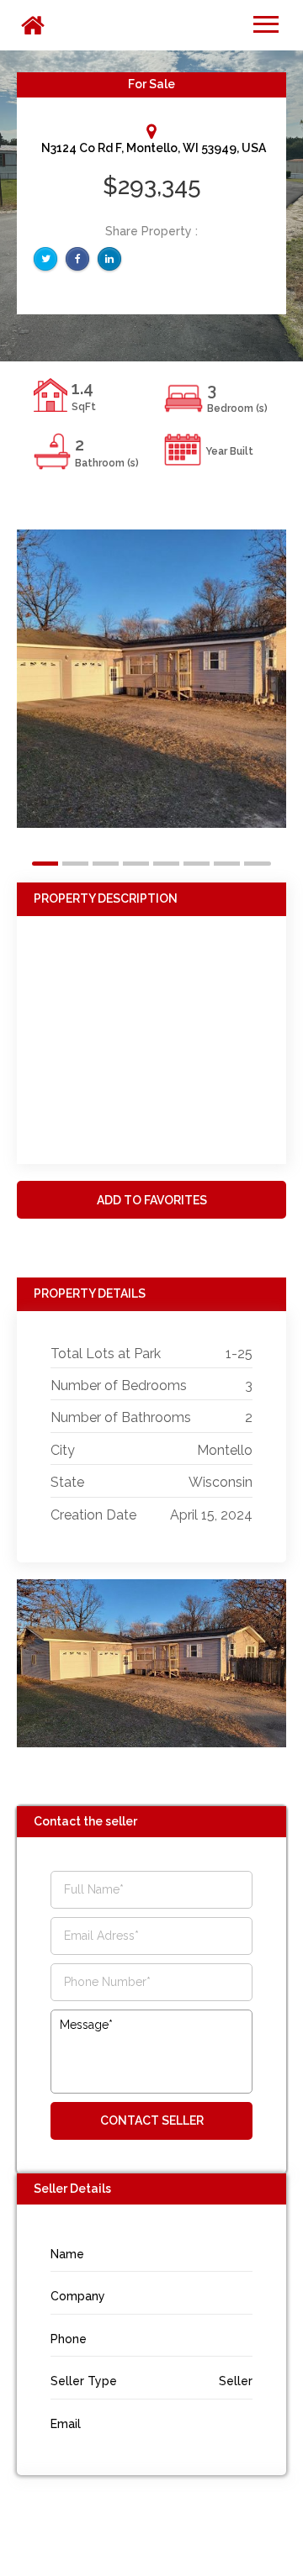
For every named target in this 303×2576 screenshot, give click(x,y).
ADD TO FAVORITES (152, 1200)
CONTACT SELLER (152, 2120)
